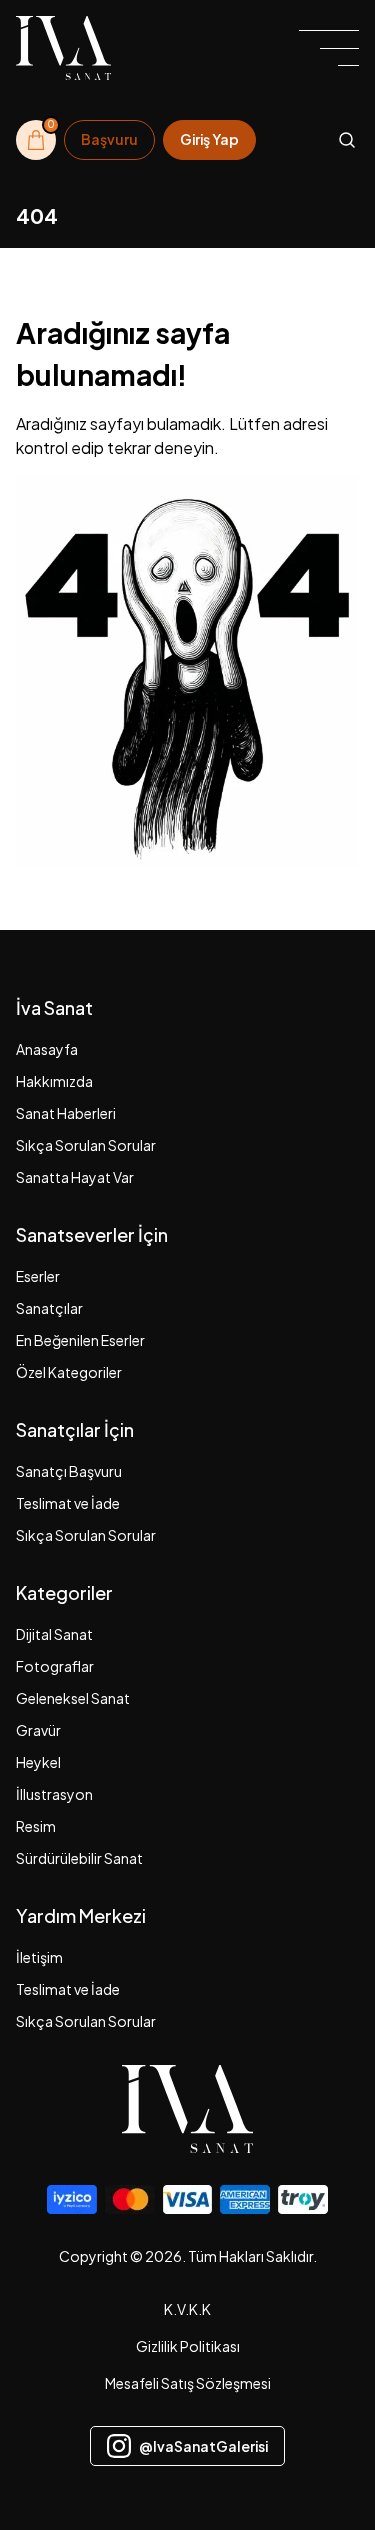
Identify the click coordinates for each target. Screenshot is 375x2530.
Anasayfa (47, 1049)
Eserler (38, 1276)
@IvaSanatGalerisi (203, 2446)
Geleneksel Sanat (73, 1698)
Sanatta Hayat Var (75, 1177)
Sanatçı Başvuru (69, 1471)
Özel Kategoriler (69, 1372)
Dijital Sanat (54, 1634)
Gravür (38, 1730)
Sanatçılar (49, 1308)
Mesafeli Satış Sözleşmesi (188, 2383)
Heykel (38, 1762)
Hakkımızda (54, 1081)
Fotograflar (55, 1666)
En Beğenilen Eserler (80, 1340)
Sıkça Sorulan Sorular (86, 1145)
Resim (36, 1826)
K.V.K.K (187, 2309)
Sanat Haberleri (66, 1113)
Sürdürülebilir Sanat (79, 1858)
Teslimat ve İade (68, 1503)
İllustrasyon (54, 1794)
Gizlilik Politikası (188, 2346)
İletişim (39, 1957)
